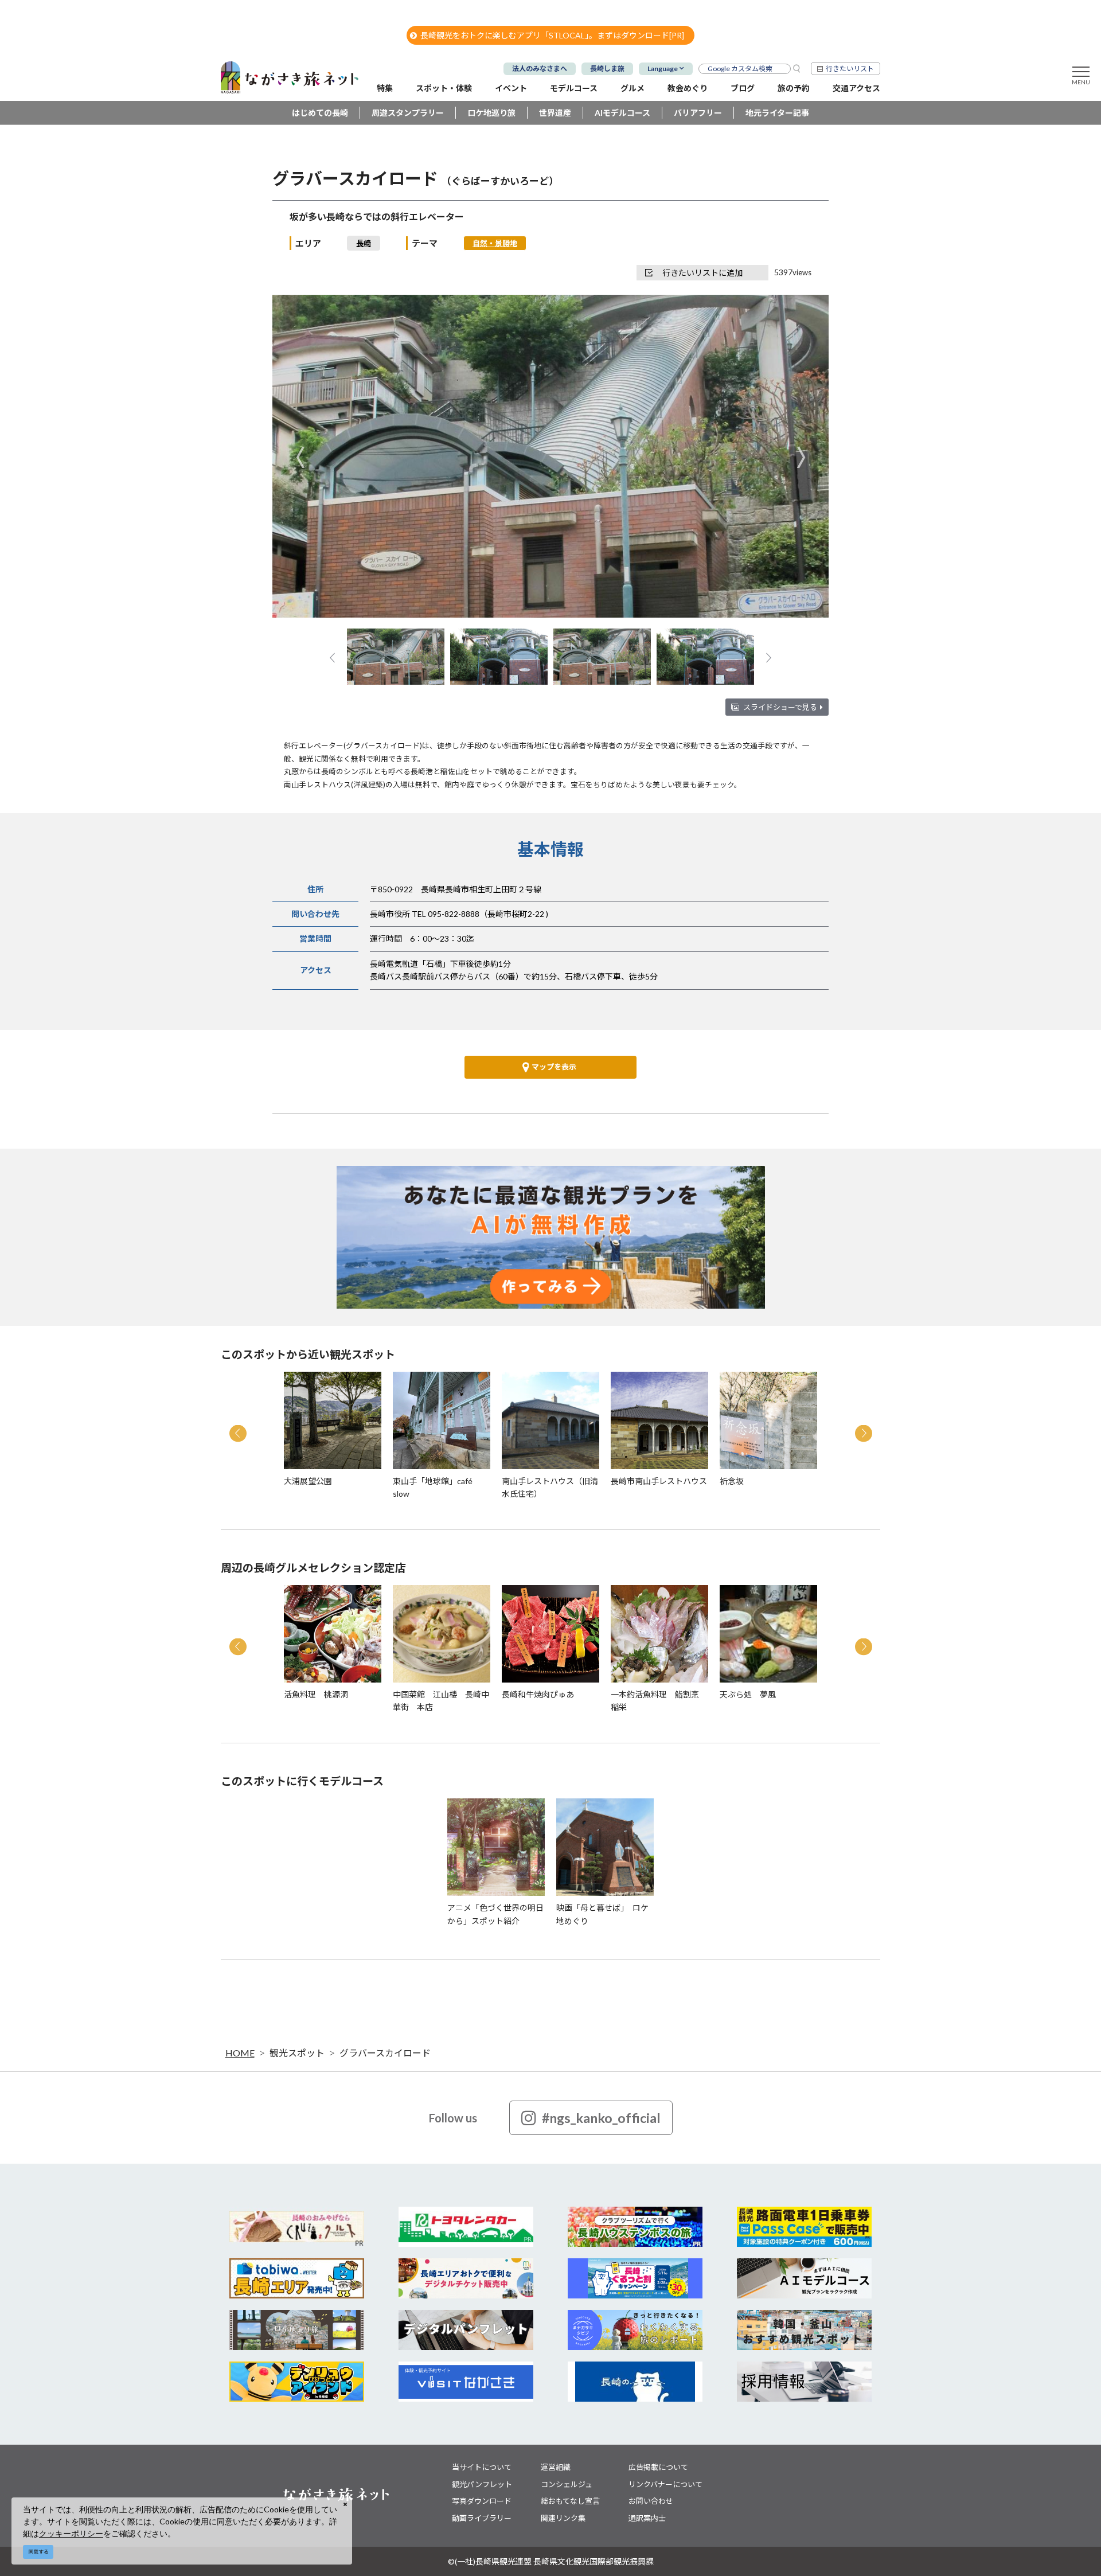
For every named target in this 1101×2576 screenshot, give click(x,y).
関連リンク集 (563, 2518)
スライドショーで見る (780, 707)
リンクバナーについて (665, 2484)
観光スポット (297, 2053)
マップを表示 (554, 1067)
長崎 (364, 243)
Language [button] (663, 69)
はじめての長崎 (320, 113)
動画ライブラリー (482, 2518)
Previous (300, 457)
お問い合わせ (651, 2501)
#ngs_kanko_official (601, 2118)
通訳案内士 (647, 2518)
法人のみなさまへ (540, 69)
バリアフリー (698, 113)
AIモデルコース (622, 113)
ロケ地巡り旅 (491, 113)
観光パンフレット (482, 2484)
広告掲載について (658, 2467)
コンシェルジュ (567, 2484)
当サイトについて (482, 2467)
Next (801, 457)
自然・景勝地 (495, 243)
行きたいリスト (850, 69)
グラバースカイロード (385, 2053)
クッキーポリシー (71, 2533)
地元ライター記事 (777, 113)
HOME (240, 2053)
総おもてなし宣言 (570, 2501)
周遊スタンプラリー (408, 113)
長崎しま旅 (607, 69)
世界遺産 (555, 113)
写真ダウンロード (482, 2501)
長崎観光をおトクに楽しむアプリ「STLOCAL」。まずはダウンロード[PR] (552, 35)
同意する (38, 2552)
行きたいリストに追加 (702, 273)
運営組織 (556, 2467)
